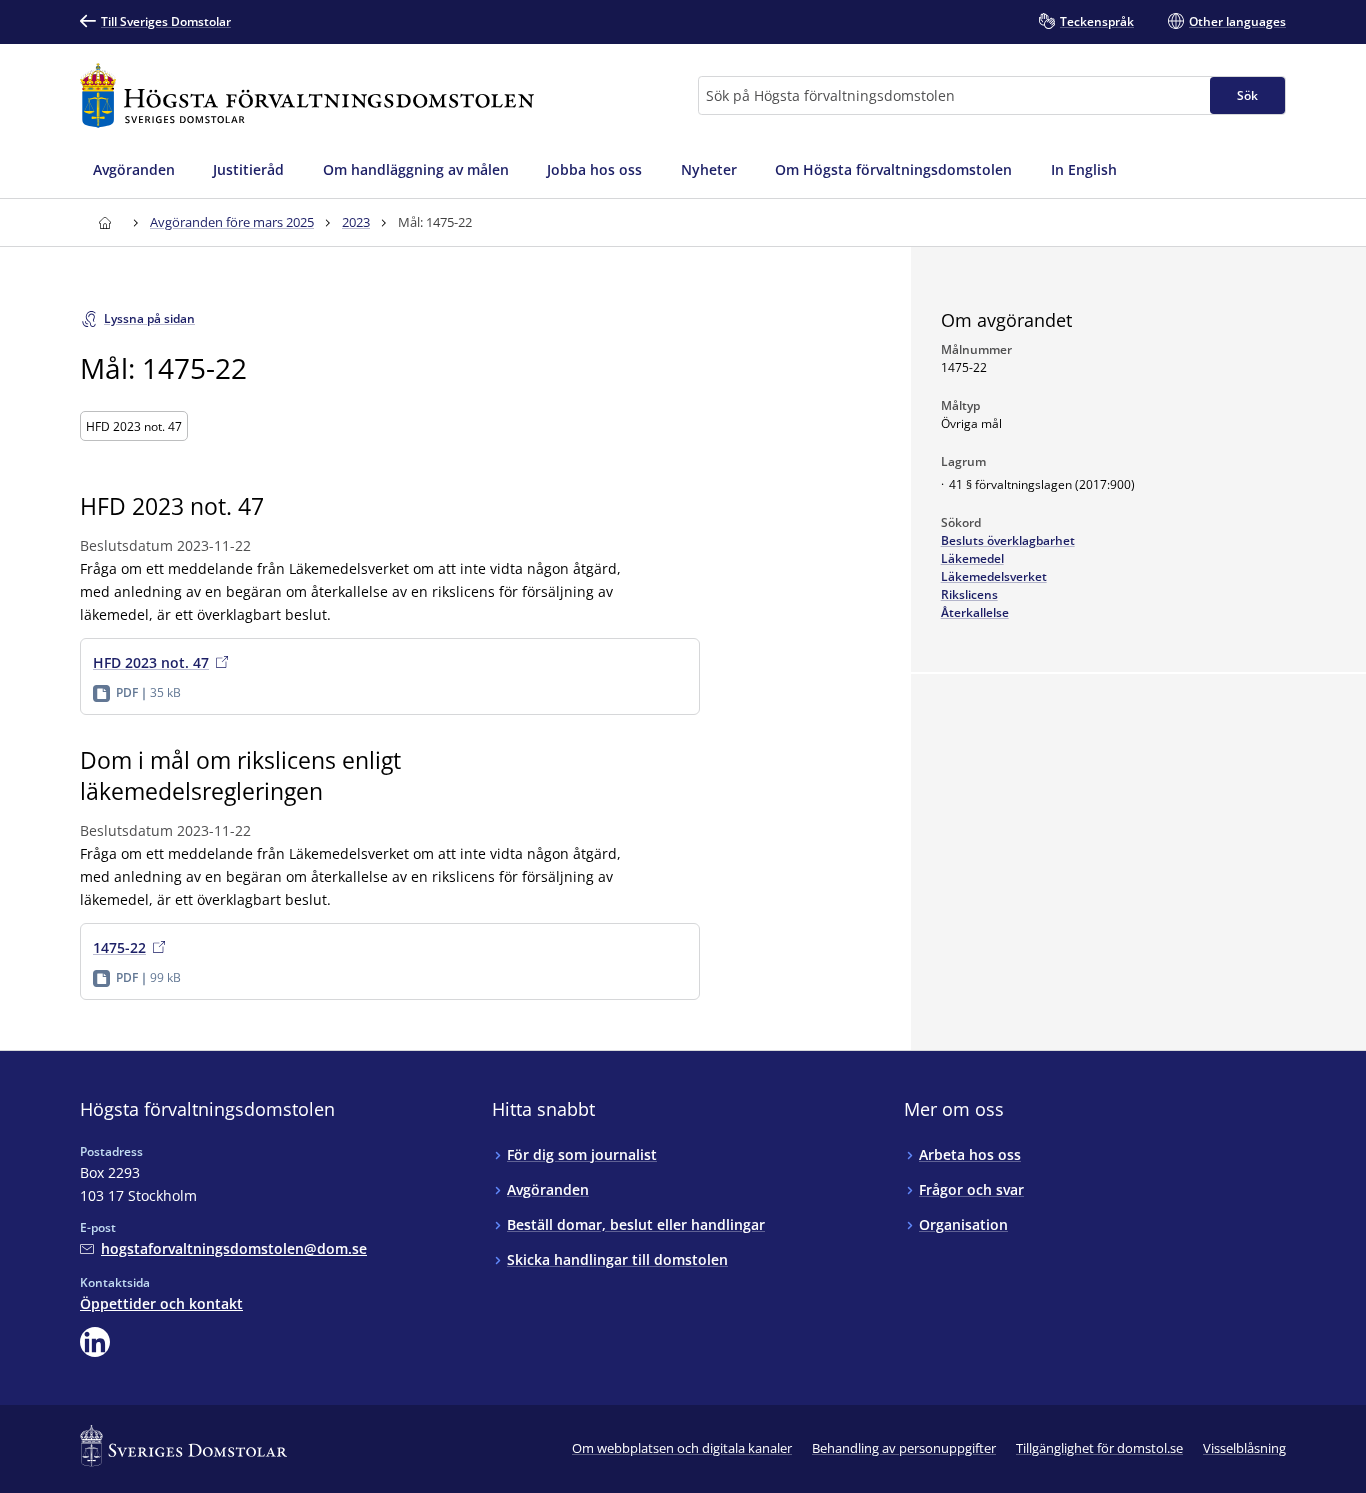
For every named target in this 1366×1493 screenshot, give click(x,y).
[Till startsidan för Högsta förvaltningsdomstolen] (307, 95)
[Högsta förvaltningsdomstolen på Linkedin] (95, 1342)
